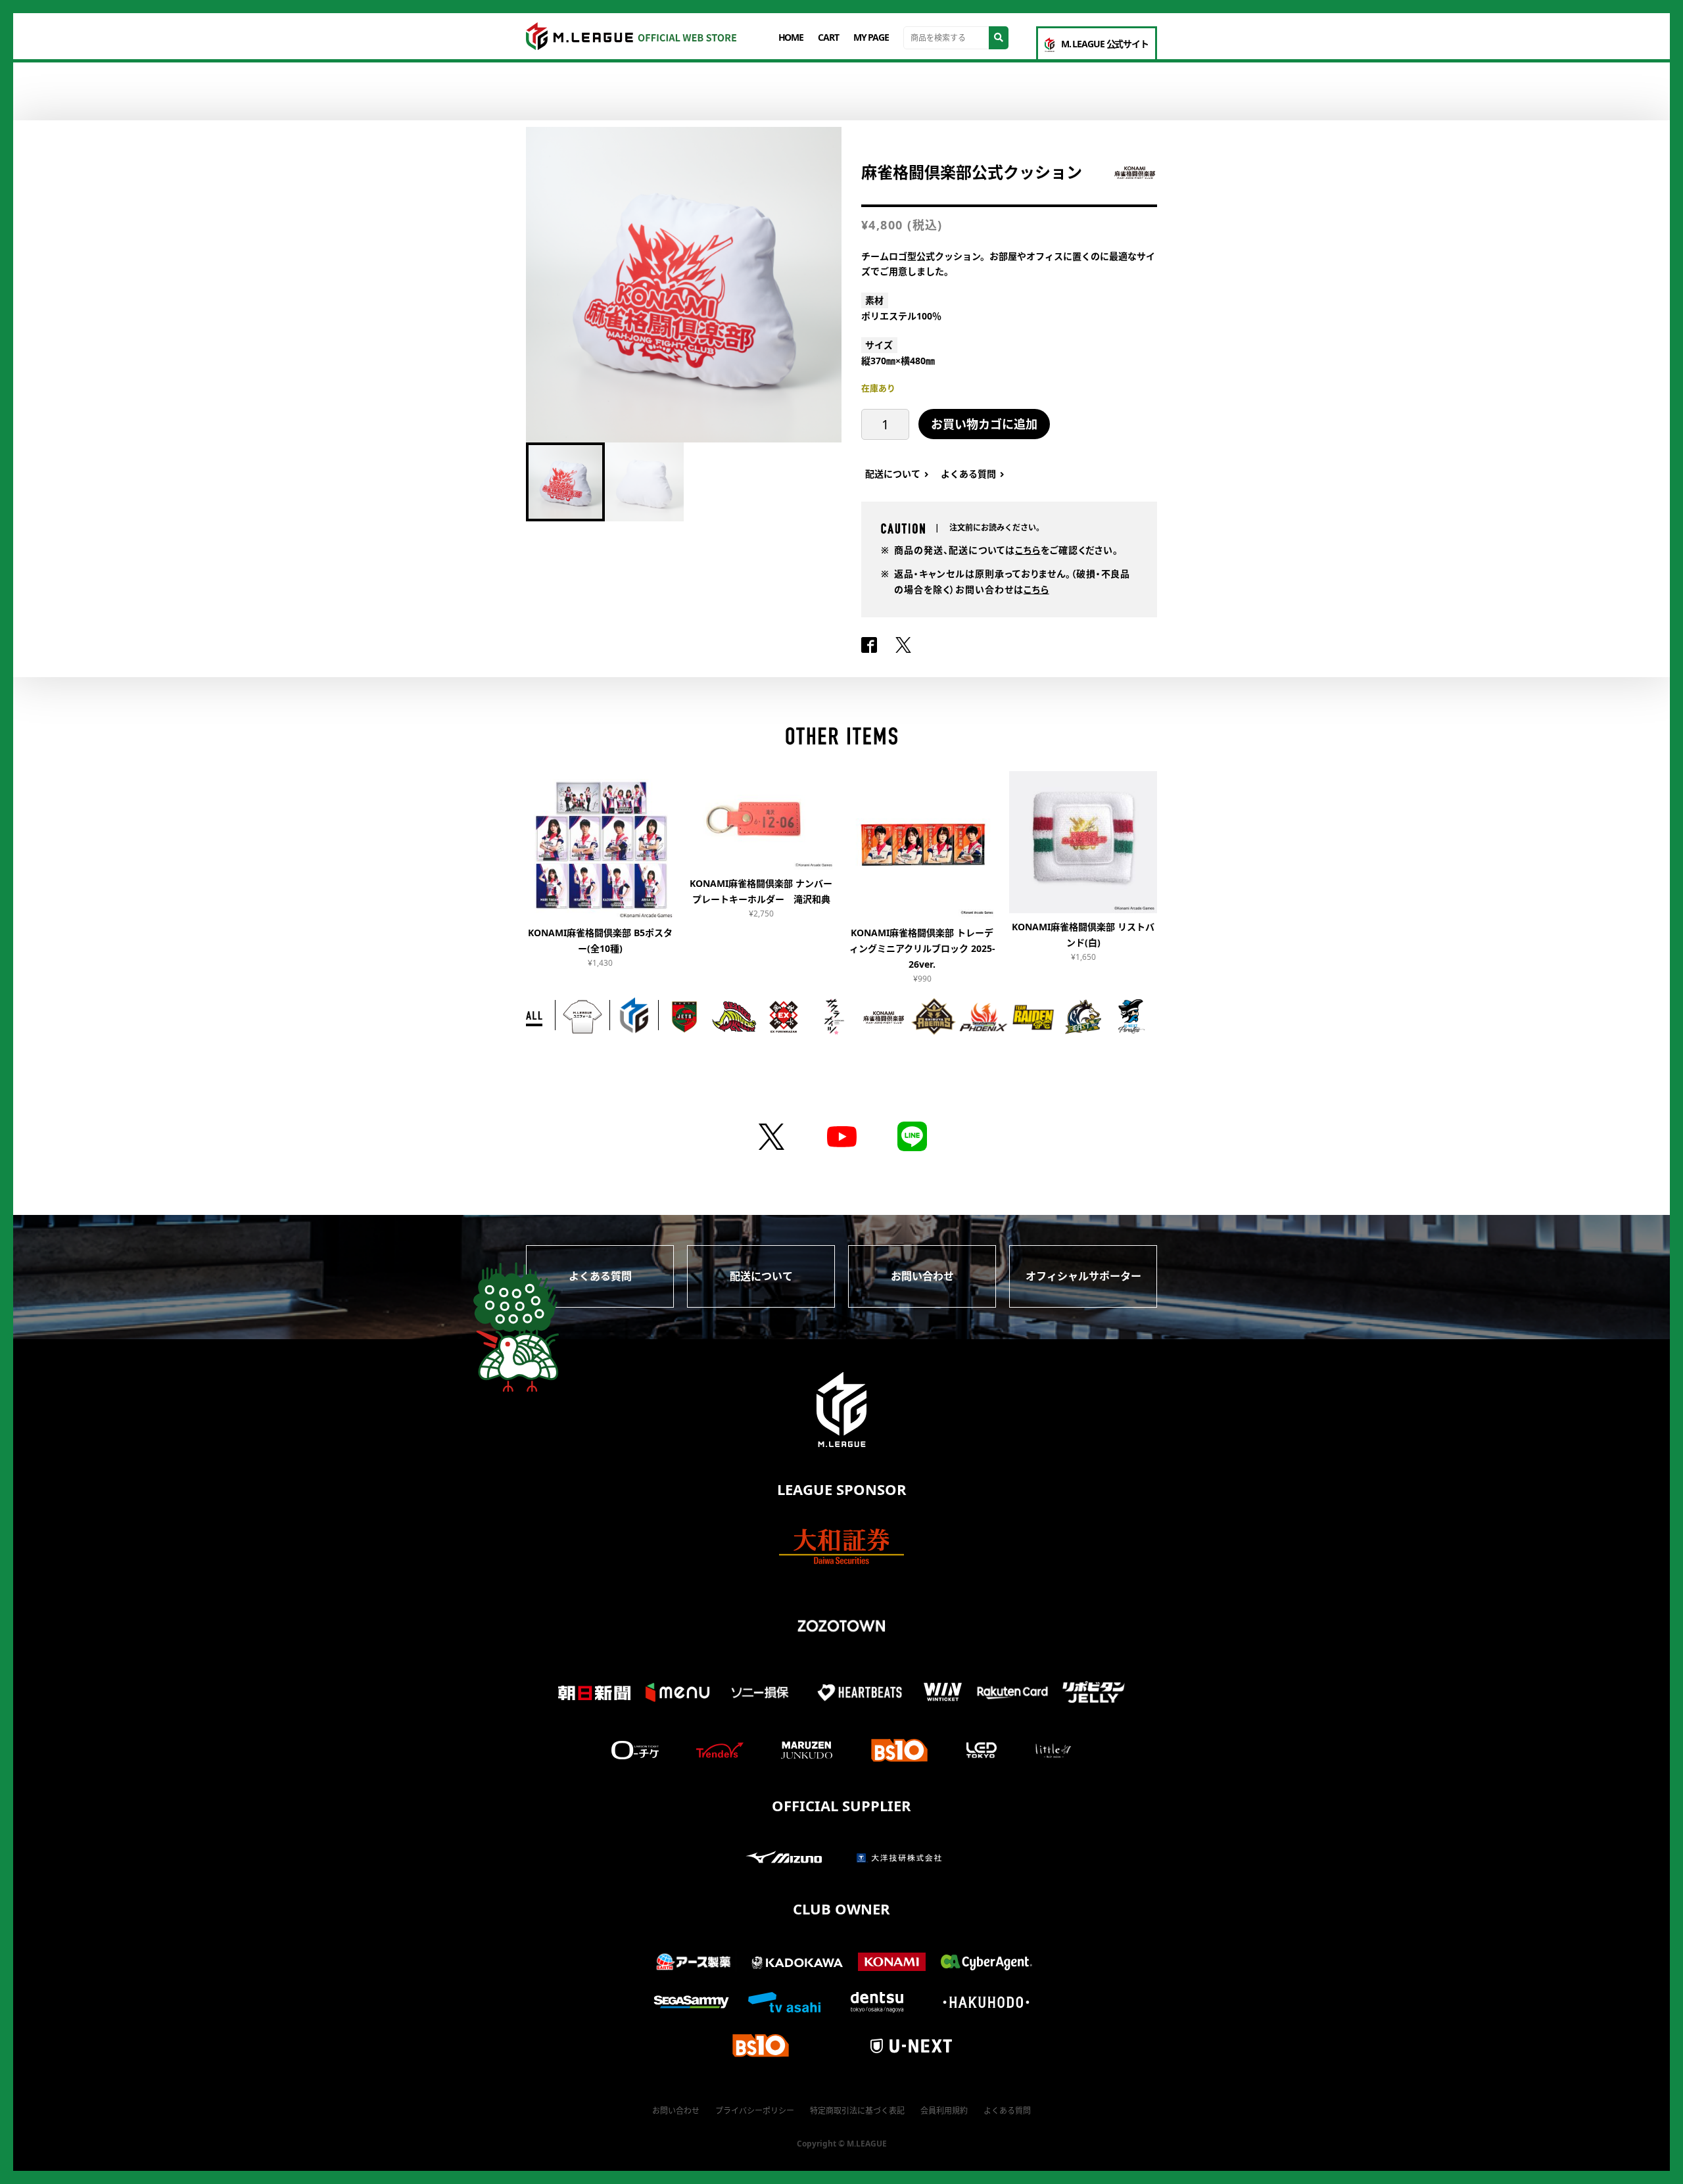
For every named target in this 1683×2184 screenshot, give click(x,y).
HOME (791, 37)
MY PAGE (871, 37)
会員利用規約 (944, 2111)
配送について (761, 1276)
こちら (1028, 550)
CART (828, 37)
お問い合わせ (922, 1276)
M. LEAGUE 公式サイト (1105, 44)
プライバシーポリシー (755, 2111)
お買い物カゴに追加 (984, 424)
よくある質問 (600, 1276)
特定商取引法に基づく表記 (857, 2111)
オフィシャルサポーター (1083, 1276)
